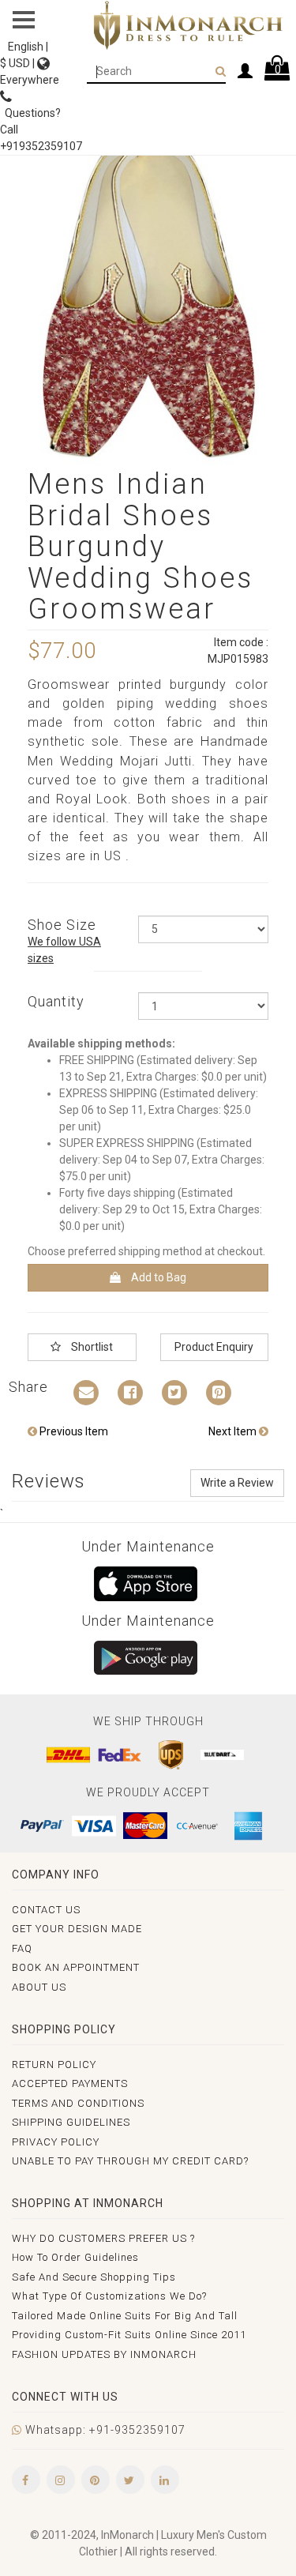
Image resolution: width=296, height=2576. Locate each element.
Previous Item (73, 1431)
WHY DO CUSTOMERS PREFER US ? (103, 2238)
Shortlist (91, 1347)
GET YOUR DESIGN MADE (77, 1929)
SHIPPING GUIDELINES (71, 2122)
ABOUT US (39, 1987)
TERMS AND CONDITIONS (78, 2103)
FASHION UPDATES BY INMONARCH (104, 2354)
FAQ (22, 1948)
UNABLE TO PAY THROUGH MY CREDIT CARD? (130, 2161)
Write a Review (237, 1483)
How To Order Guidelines (75, 2257)
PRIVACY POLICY (56, 2142)
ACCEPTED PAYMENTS (70, 2083)
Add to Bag (157, 1277)
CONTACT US (46, 1910)
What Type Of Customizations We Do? (109, 2296)
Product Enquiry (214, 1347)
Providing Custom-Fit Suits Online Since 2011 (129, 2335)
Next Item (234, 1431)
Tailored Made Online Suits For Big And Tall (125, 2316)
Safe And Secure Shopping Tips (94, 2277)
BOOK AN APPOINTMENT (76, 1967)
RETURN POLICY (54, 2065)
